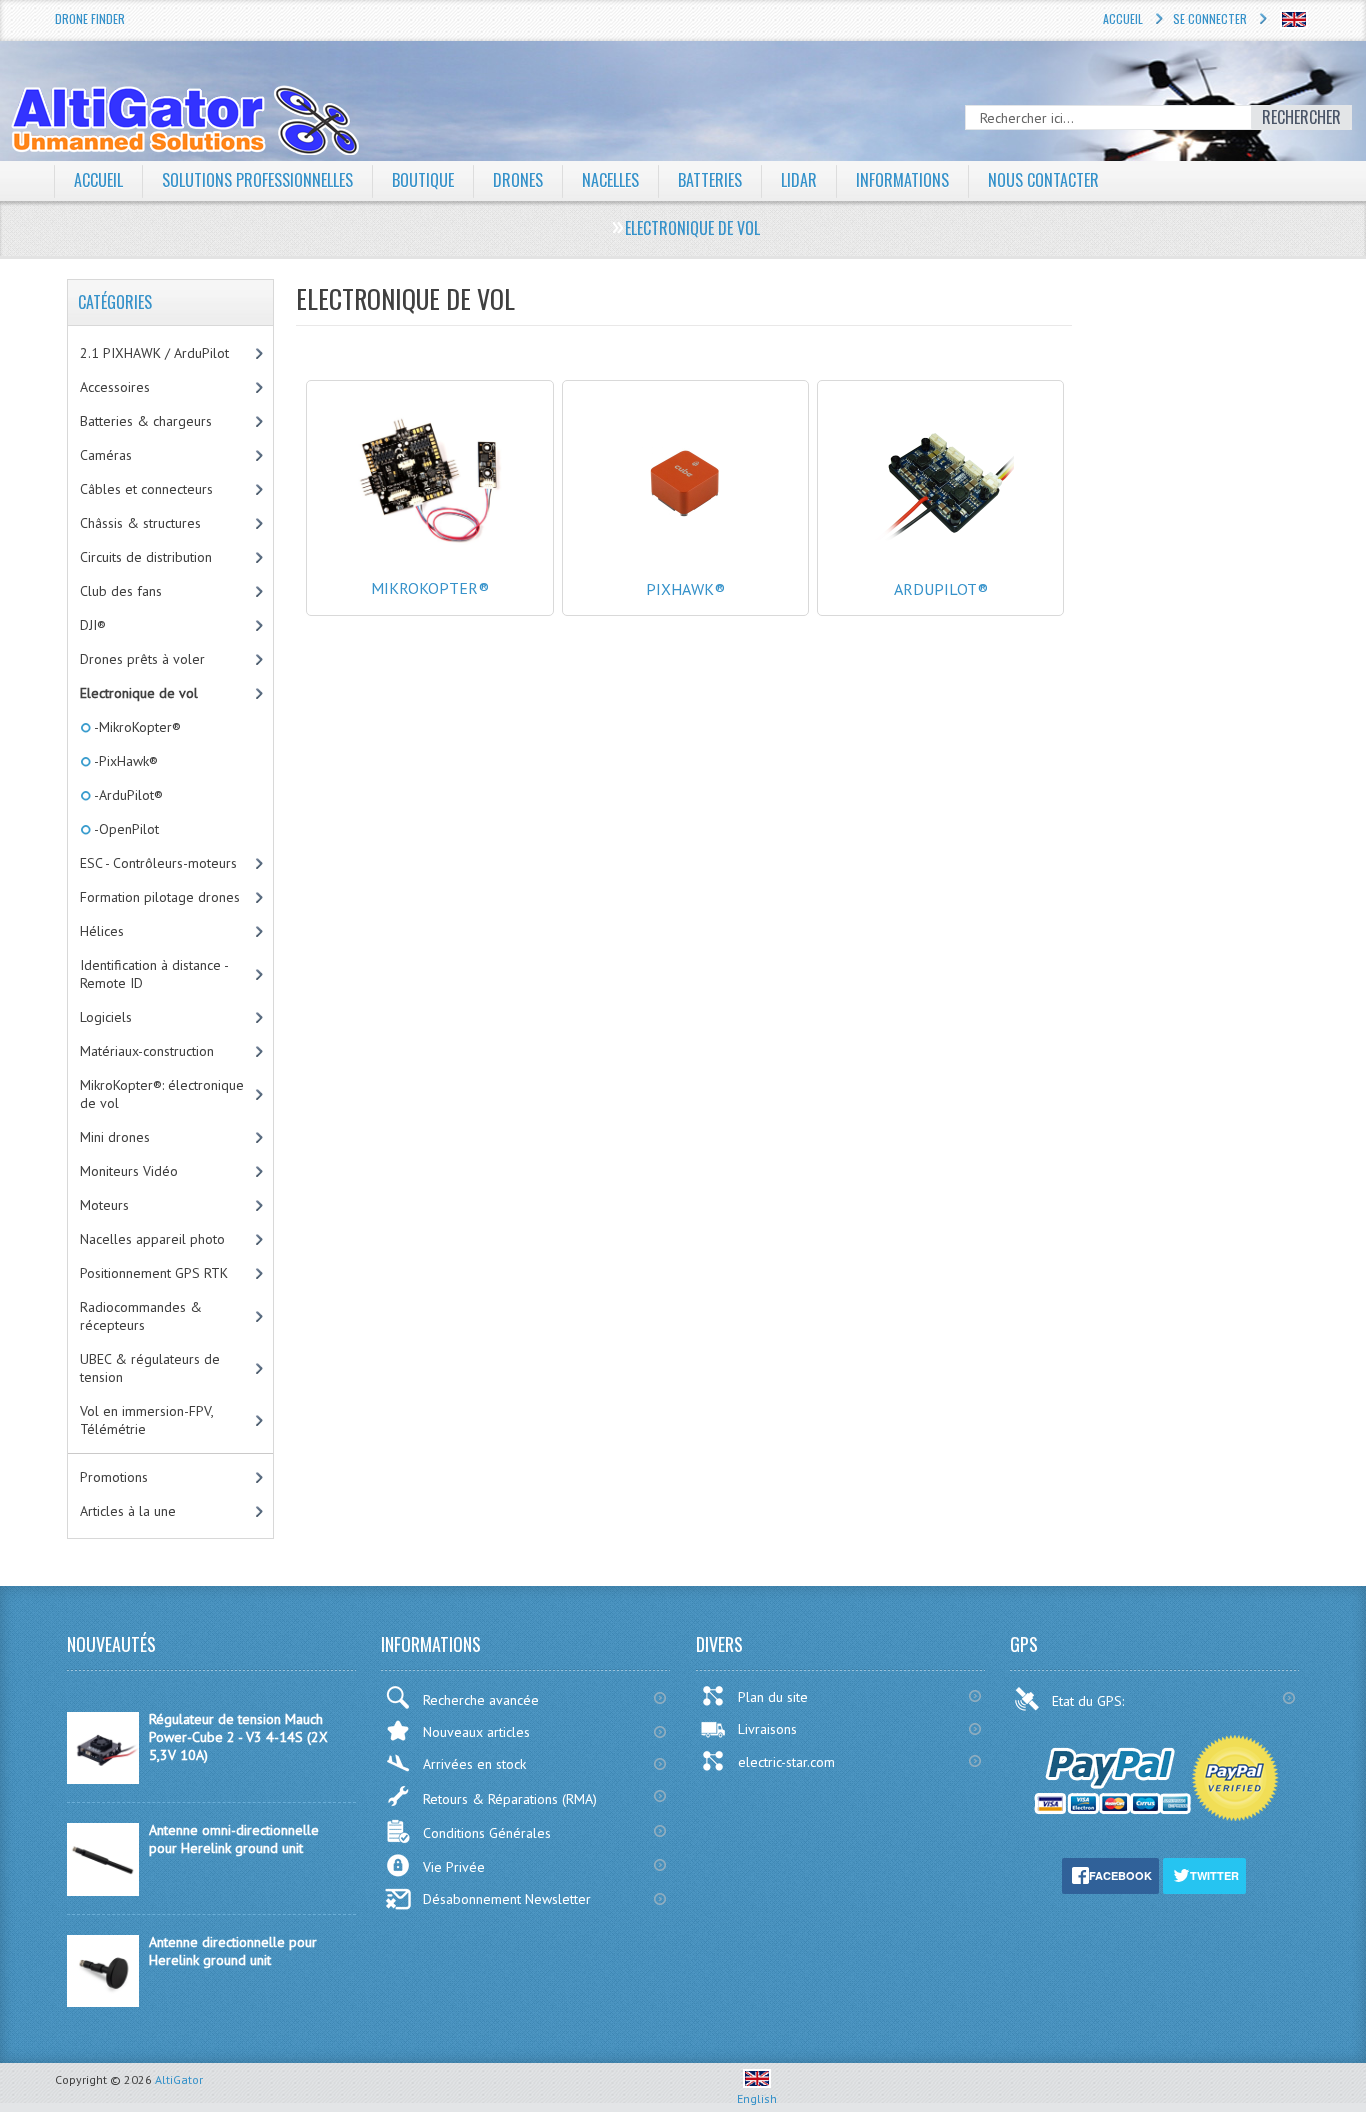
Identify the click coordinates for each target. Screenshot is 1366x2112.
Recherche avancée (481, 1700)
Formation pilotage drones (160, 897)
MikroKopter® (430, 588)
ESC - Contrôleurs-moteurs (158, 863)
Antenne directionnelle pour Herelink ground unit (233, 1951)
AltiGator (179, 2079)
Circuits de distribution (146, 557)
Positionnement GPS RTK (154, 1273)
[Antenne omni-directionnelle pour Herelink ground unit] (103, 1891)
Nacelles (610, 180)
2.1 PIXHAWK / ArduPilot (154, 353)
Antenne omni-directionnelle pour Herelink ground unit (234, 1839)
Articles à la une (128, 1511)
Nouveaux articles (476, 1732)
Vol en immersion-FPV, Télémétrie (147, 1420)
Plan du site (773, 1697)
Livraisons (767, 1729)
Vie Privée (454, 1867)
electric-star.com (786, 1762)
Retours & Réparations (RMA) (510, 1799)
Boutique (423, 180)
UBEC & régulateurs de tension (150, 1368)
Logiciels (106, 1017)
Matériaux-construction (147, 1051)
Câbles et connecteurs (146, 489)
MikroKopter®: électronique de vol (162, 1094)
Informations (902, 180)
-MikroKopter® (136, 727)
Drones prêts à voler (142, 659)
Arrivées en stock (474, 1764)
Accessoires (115, 387)
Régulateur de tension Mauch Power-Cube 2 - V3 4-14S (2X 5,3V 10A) (238, 1737)
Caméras (106, 455)
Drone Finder (90, 18)
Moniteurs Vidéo (129, 1171)
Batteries (710, 180)
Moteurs (104, 1205)
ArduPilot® (941, 589)
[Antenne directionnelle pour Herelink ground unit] (103, 2002)
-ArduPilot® (127, 795)
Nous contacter (1043, 180)
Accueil (1123, 18)
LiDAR (799, 180)
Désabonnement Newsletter (507, 1899)
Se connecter (1210, 18)
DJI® (93, 625)
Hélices (102, 931)
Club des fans (121, 591)
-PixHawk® (124, 761)
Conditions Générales (487, 1833)
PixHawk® (685, 589)
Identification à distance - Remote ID (154, 974)
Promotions (114, 1477)
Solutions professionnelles (257, 180)
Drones (518, 180)
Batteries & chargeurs (146, 421)
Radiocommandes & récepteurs (141, 1316)
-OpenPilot (125, 829)
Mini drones (115, 1137)
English (757, 2098)
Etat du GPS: (1090, 1701)
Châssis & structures (140, 523)
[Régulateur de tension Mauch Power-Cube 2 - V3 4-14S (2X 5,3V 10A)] (103, 1779)
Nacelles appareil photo (152, 1239)
